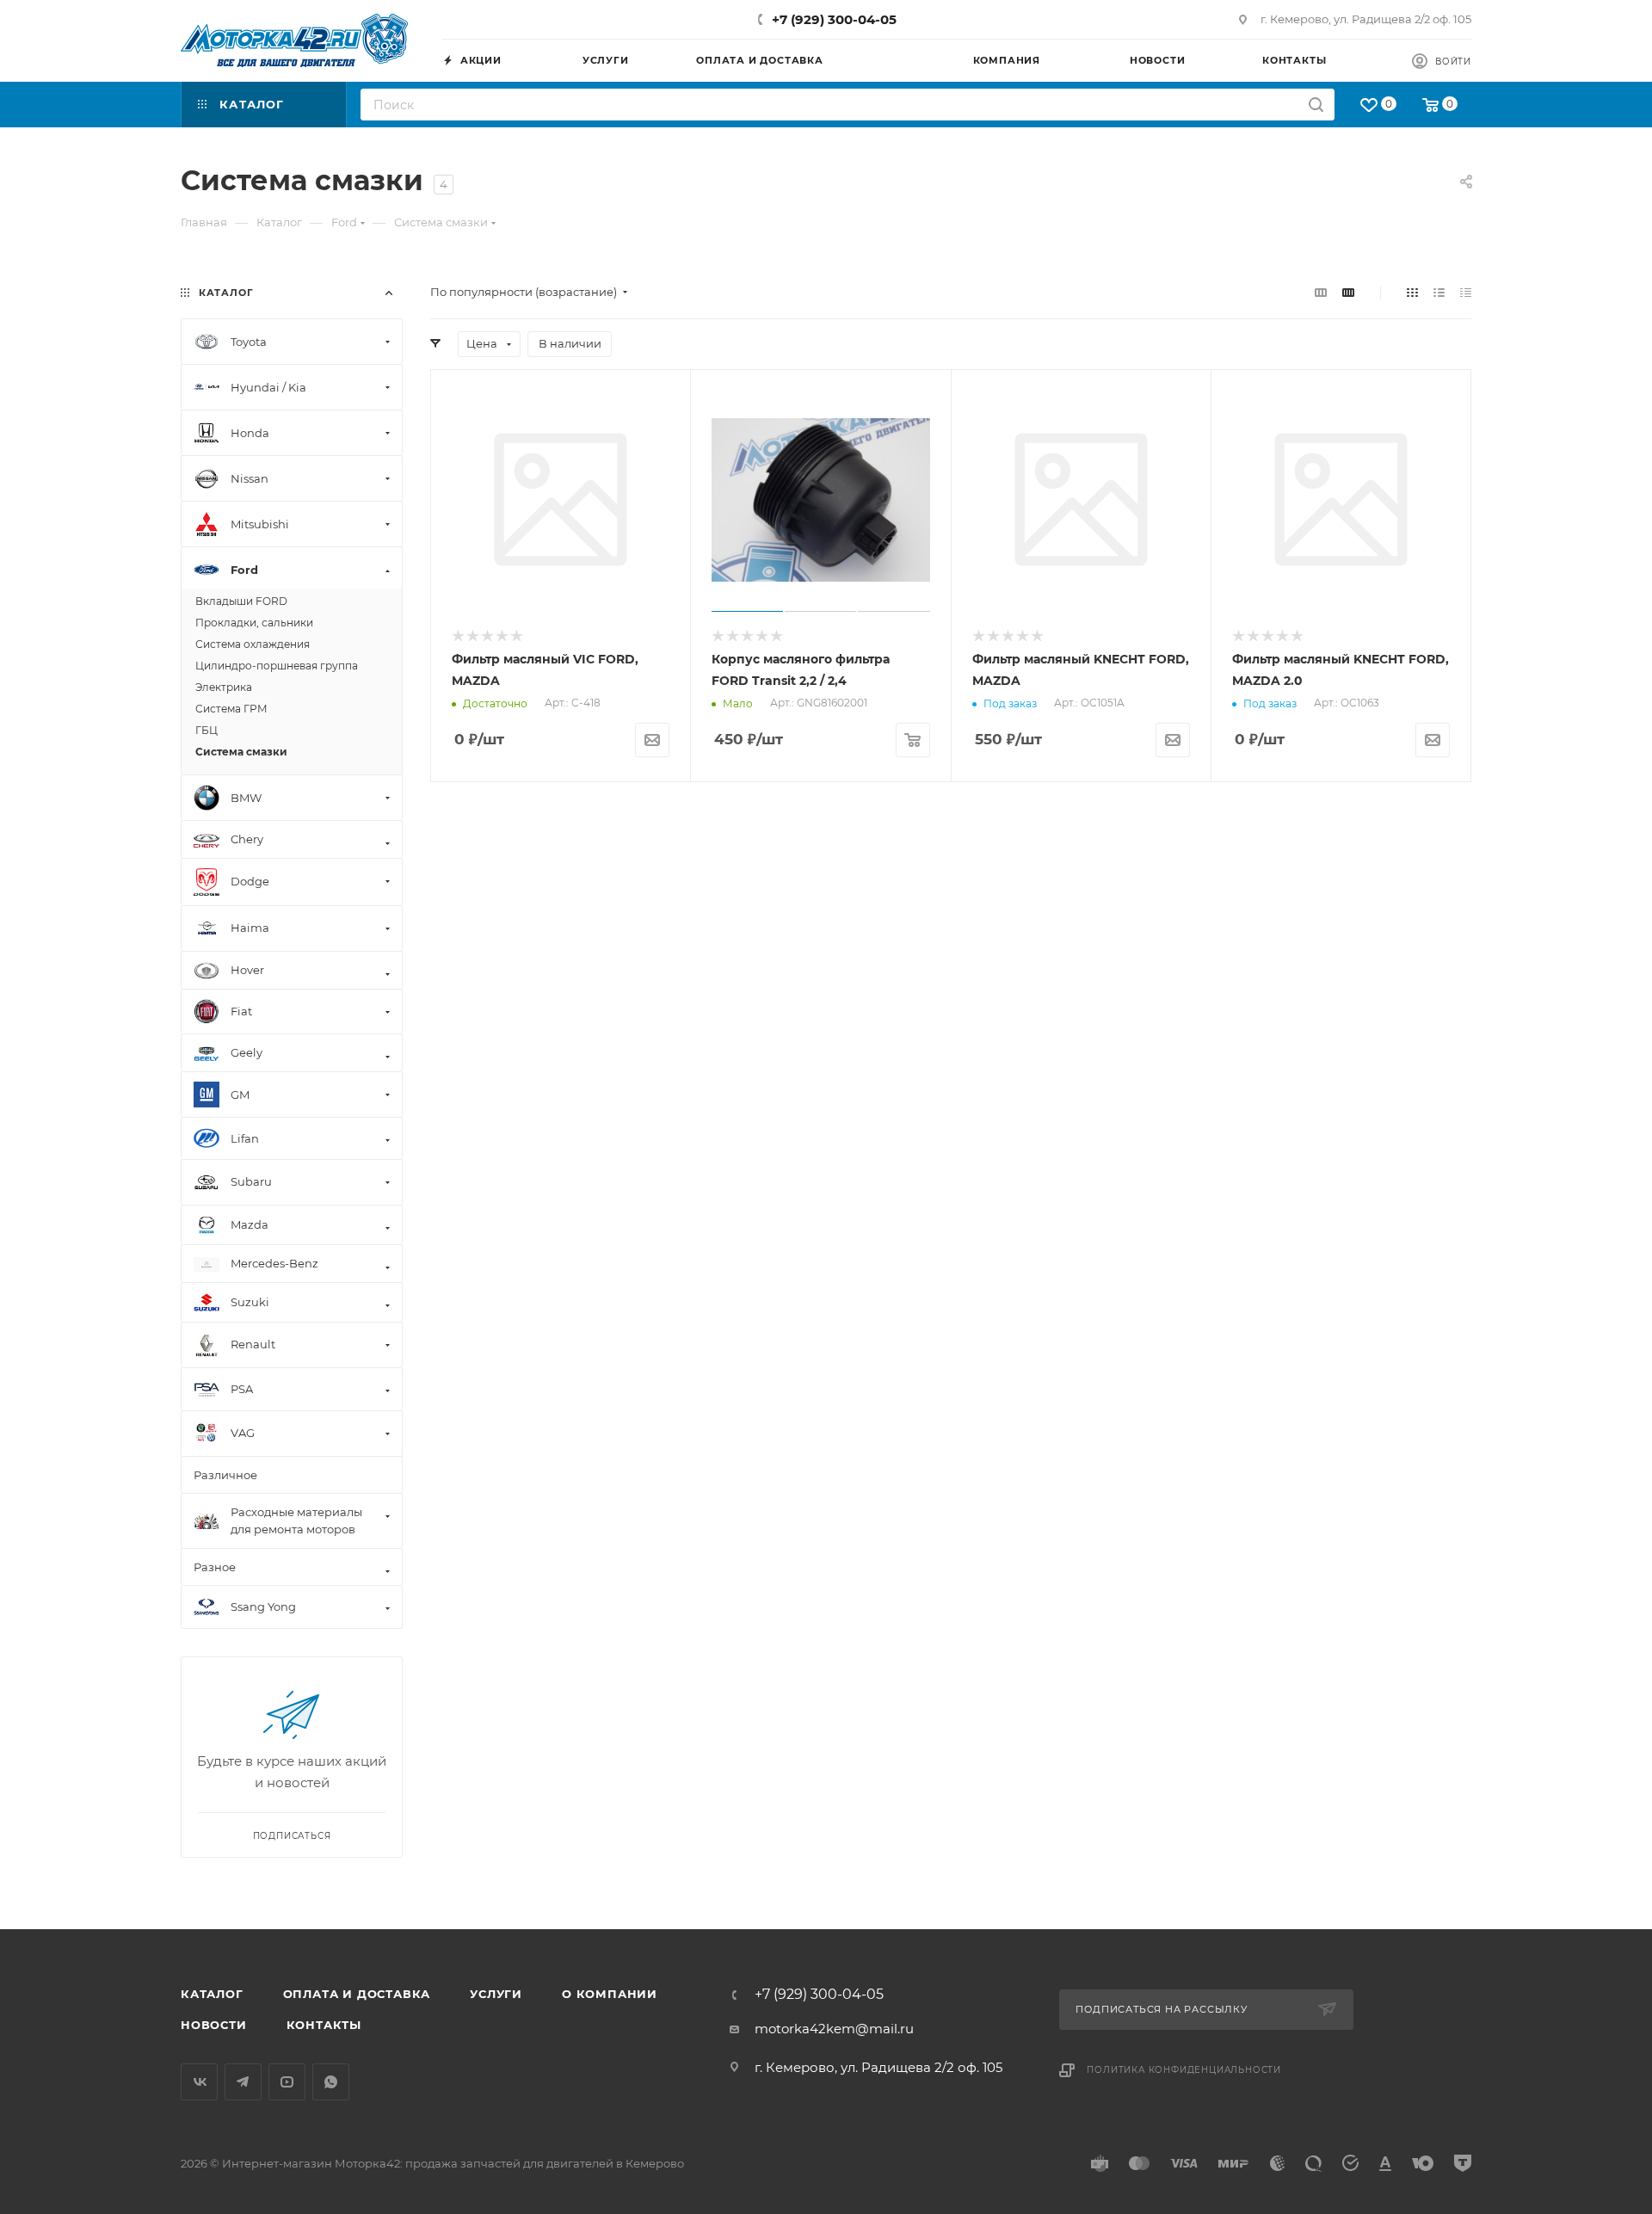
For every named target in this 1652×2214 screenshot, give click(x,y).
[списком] (1439, 292)
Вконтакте (199, 2082)
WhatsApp (331, 2082)
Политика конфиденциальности (1184, 2070)
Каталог (212, 1994)
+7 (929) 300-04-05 (834, 19)
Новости (214, 2025)
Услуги (496, 1994)
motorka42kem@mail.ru (834, 2029)
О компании (610, 1994)
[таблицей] (1466, 292)
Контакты (324, 2025)
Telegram (243, 2082)
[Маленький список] (1321, 292)
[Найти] (1316, 105)
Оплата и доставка (357, 1994)
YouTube (287, 2082)
